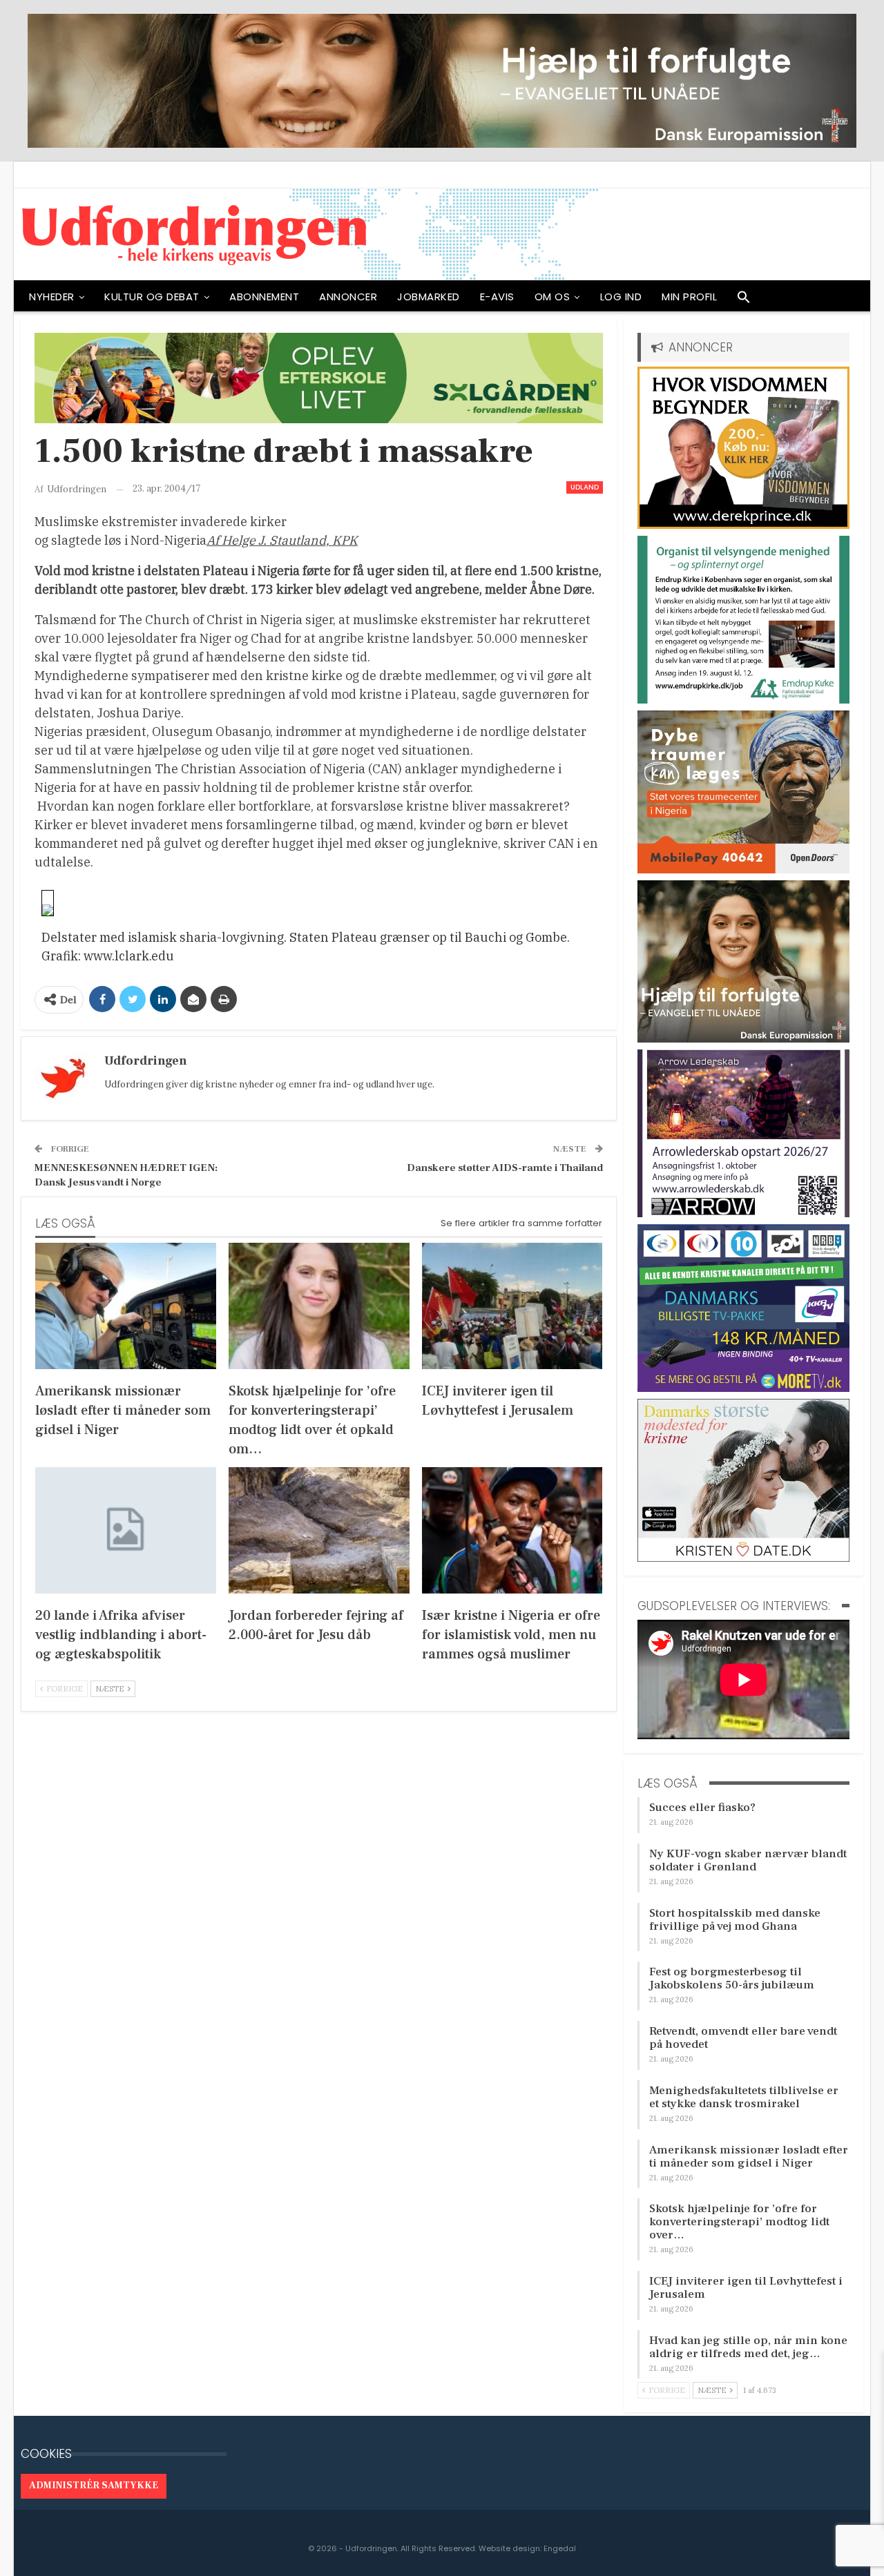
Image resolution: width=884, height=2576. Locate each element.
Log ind (621, 297)
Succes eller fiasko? (702, 1808)
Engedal (560, 2548)
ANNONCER (348, 297)
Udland (585, 487)
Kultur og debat (152, 297)
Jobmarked (429, 297)
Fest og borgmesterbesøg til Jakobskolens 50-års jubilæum (732, 1978)
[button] (744, 300)
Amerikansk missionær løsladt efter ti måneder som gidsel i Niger (749, 2157)
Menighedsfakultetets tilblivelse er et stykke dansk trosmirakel (744, 2097)
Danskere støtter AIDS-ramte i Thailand (505, 1168)
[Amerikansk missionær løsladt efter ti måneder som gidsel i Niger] (126, 1306)
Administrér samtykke (94, 2486)
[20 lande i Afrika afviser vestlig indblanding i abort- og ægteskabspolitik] (126, 1530)
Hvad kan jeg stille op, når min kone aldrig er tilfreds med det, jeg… (748, 2347)
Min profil (689, 297)
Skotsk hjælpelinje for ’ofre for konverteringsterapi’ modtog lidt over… (739, 2222)
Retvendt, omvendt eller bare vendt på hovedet (743, 2038)
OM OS (552, 297)
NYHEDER (52, 297)
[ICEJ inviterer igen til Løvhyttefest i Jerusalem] (512, 1306)
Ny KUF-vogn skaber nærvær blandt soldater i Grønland (748, 1860)
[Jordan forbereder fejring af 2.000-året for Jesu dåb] (319, 1530)
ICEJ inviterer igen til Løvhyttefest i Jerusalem (746, 2288)
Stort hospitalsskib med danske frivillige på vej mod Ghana (735, 1920)
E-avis (497, 297)
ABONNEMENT (264, 297)
